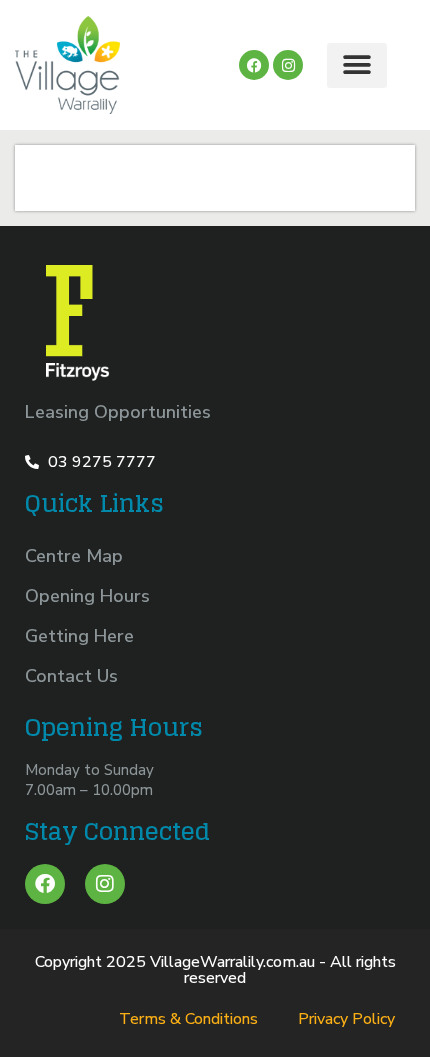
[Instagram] (288, 65)
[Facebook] (45, 884)
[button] (357, 65)
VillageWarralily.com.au (232, 962)
